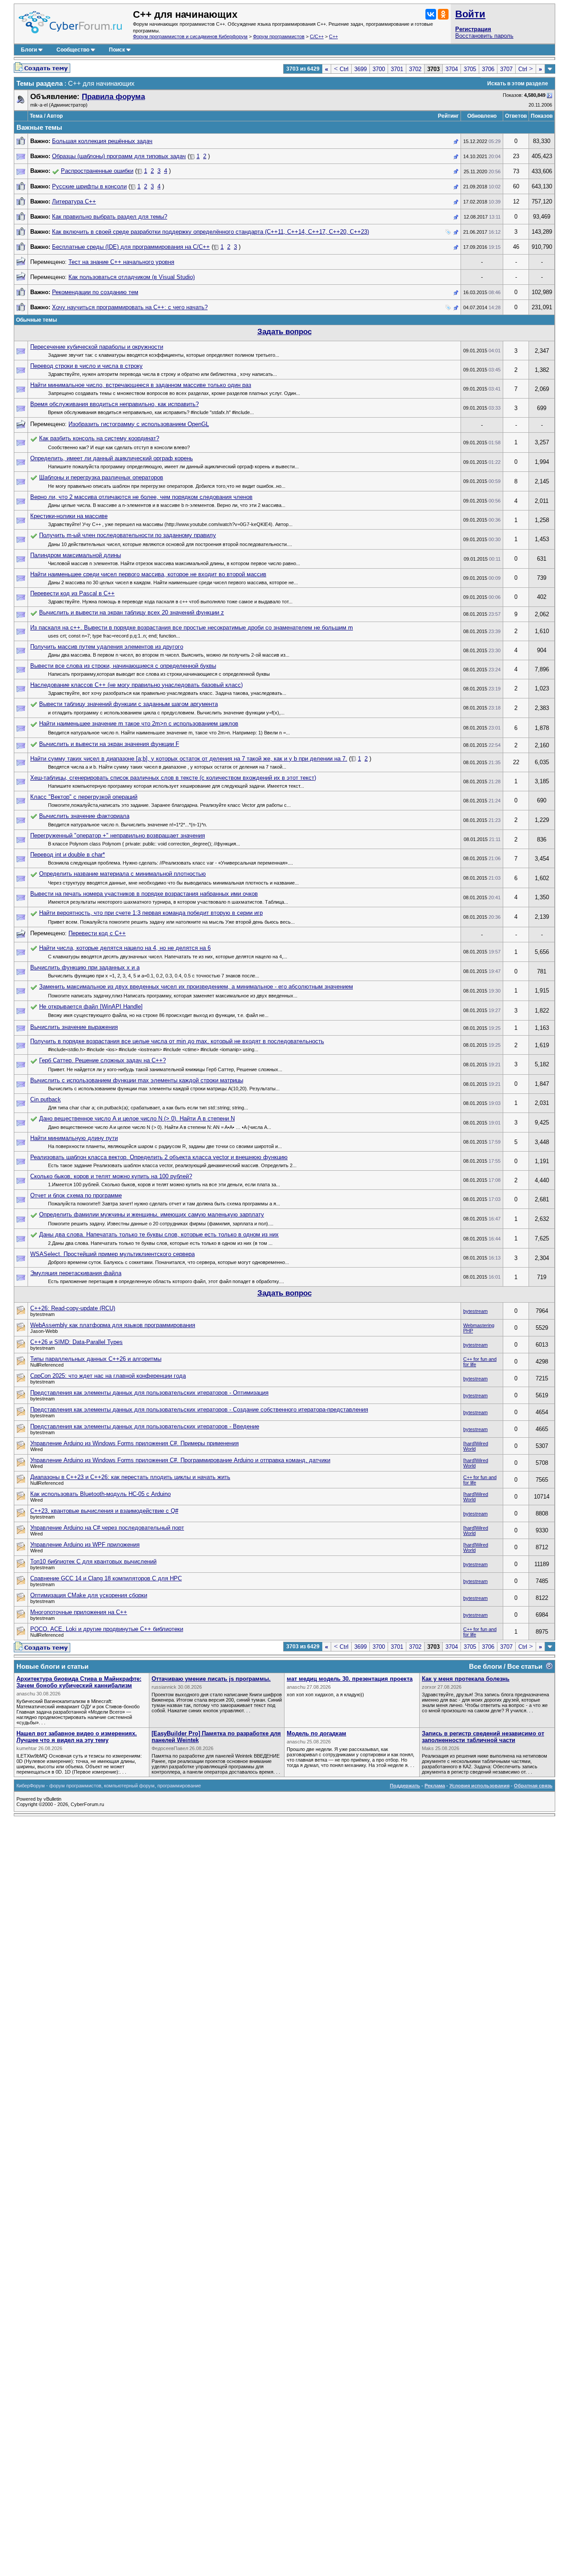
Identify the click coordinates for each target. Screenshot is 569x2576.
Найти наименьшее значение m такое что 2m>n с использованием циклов (139, 724)
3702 (415, 69)
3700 (379, 69)
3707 (506, 69)
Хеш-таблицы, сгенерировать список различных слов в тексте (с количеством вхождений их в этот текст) (173, 778)
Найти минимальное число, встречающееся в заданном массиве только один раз (141, 385)
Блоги (29, 50)
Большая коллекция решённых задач (102, 141)
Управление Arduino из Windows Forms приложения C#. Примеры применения (134, 1443)
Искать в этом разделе (518, 84)
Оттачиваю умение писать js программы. (211, 1679)
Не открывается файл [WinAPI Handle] (91, 1007)
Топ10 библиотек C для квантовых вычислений (93, 1561)
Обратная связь (533, 1786)
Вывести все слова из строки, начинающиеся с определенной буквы (123, 666)
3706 (488, 69)
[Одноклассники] (443, 14)
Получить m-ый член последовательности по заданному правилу (128, 535)
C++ (333, 36)
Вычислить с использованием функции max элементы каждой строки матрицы (137, 1080)
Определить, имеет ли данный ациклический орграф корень (112, 458)
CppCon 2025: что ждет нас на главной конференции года (108, 1376)
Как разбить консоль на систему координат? (99, 438)
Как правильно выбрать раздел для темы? (110, 217)
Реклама (435, 1786)
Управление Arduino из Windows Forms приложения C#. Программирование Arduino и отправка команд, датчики (180, 1460)
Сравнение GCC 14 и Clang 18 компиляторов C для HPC (106, 1578)
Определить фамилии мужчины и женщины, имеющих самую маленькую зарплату (152, 1214)
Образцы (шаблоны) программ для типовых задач (119, 156)
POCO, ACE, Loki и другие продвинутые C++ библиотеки (107, 1629)
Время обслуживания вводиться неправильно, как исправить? (114, 404)
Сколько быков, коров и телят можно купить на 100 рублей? (111, 1176)
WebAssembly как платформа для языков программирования (113, 1325)
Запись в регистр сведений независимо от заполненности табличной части (483, 1737)
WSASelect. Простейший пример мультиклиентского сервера (112, 1254)
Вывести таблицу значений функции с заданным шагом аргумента (128, 704)
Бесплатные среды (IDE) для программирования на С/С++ (131, 247)
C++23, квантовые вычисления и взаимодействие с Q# (104, 1511)
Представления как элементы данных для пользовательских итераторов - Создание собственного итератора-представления (199, 1410)
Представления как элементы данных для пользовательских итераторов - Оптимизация (149, 1393)
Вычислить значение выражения (74, 1027)
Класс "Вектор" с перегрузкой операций (84, 797)
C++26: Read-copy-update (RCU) (73, 1308)
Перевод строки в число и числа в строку (86, 366)
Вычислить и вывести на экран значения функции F (109, 744)
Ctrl (341, 69)
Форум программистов (279, 36)
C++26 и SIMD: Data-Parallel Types (76, 1342)
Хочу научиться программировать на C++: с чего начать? (130, 307)
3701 (397, 69)
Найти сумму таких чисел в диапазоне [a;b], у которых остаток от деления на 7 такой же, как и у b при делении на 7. (189, 759)
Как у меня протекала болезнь (466, 1679)
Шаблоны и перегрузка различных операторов (101, 477)
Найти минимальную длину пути (74, 1138)
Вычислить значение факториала (84, 816)
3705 (470, 69)
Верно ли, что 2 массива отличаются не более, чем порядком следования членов (141, 497)
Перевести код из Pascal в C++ (72, 593)
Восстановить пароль (484, 36)
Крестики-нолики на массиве (69, 516)
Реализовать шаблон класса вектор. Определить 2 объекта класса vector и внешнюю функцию (159, 1157)
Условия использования (479, 1786)
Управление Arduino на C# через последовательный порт (107, 1528)
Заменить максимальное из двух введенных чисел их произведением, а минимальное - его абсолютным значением (196, 987)
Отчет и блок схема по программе (76, 1195)
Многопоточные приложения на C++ (79, 1612)
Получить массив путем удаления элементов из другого (107, 647)
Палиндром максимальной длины (76, 555)
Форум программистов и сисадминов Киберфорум (190, 36)
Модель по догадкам (317, 1733)
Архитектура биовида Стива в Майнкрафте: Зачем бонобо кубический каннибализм (79, 1682)
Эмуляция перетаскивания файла (76, 1273)
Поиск (117, 50)
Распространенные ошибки (97, 171)
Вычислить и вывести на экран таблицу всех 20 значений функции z (132, 612)
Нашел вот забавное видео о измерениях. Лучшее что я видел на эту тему (77, 1737)
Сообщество (73, 50)
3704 (452, 69)
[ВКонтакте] (431, 14)
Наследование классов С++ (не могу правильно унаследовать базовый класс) (136, 685)
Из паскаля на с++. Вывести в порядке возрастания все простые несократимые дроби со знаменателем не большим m (192, 628)
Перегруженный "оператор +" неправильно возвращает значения (118, 835)
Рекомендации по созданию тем (95, 292)
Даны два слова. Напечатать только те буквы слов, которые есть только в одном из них (159, 1234)
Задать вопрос (284, 332)
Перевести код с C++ (97, 933)
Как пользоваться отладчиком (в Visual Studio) (132, 277)
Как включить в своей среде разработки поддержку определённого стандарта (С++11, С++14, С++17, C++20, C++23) (210, 232)
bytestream (475, 1311)
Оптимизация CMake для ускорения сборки (89, 1595)
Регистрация (473, 29)
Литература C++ (74, 201)
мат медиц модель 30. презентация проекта (350, 1679)
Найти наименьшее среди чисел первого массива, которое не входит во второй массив (148, 574)
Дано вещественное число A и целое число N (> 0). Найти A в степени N (137, 1119)
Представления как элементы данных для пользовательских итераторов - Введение (145, 1426)
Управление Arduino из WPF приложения (85, 1545)
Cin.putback (46, 1099)
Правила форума (113, 97)
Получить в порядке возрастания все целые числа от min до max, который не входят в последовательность (177, 1041)
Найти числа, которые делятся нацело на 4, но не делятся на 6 (125, 948)
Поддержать (405, 1786)
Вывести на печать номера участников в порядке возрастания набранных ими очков (144, 894)
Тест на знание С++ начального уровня (121, 262)
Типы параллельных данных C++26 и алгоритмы (96, 1359)
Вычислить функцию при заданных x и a (85, 967)
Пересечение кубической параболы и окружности (97, 347)
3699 (361, 69)
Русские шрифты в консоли (89, 186)
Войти (470, 14)
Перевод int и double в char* (68, 855)
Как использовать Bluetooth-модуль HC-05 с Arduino (100, 1494)
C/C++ (317, 36)
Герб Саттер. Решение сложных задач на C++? (102, 1060)
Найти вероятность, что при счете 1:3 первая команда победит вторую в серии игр (151, 913)
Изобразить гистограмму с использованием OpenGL (139, 424)
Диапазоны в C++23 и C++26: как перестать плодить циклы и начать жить (130, 1477)
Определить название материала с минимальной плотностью (122, 874)
